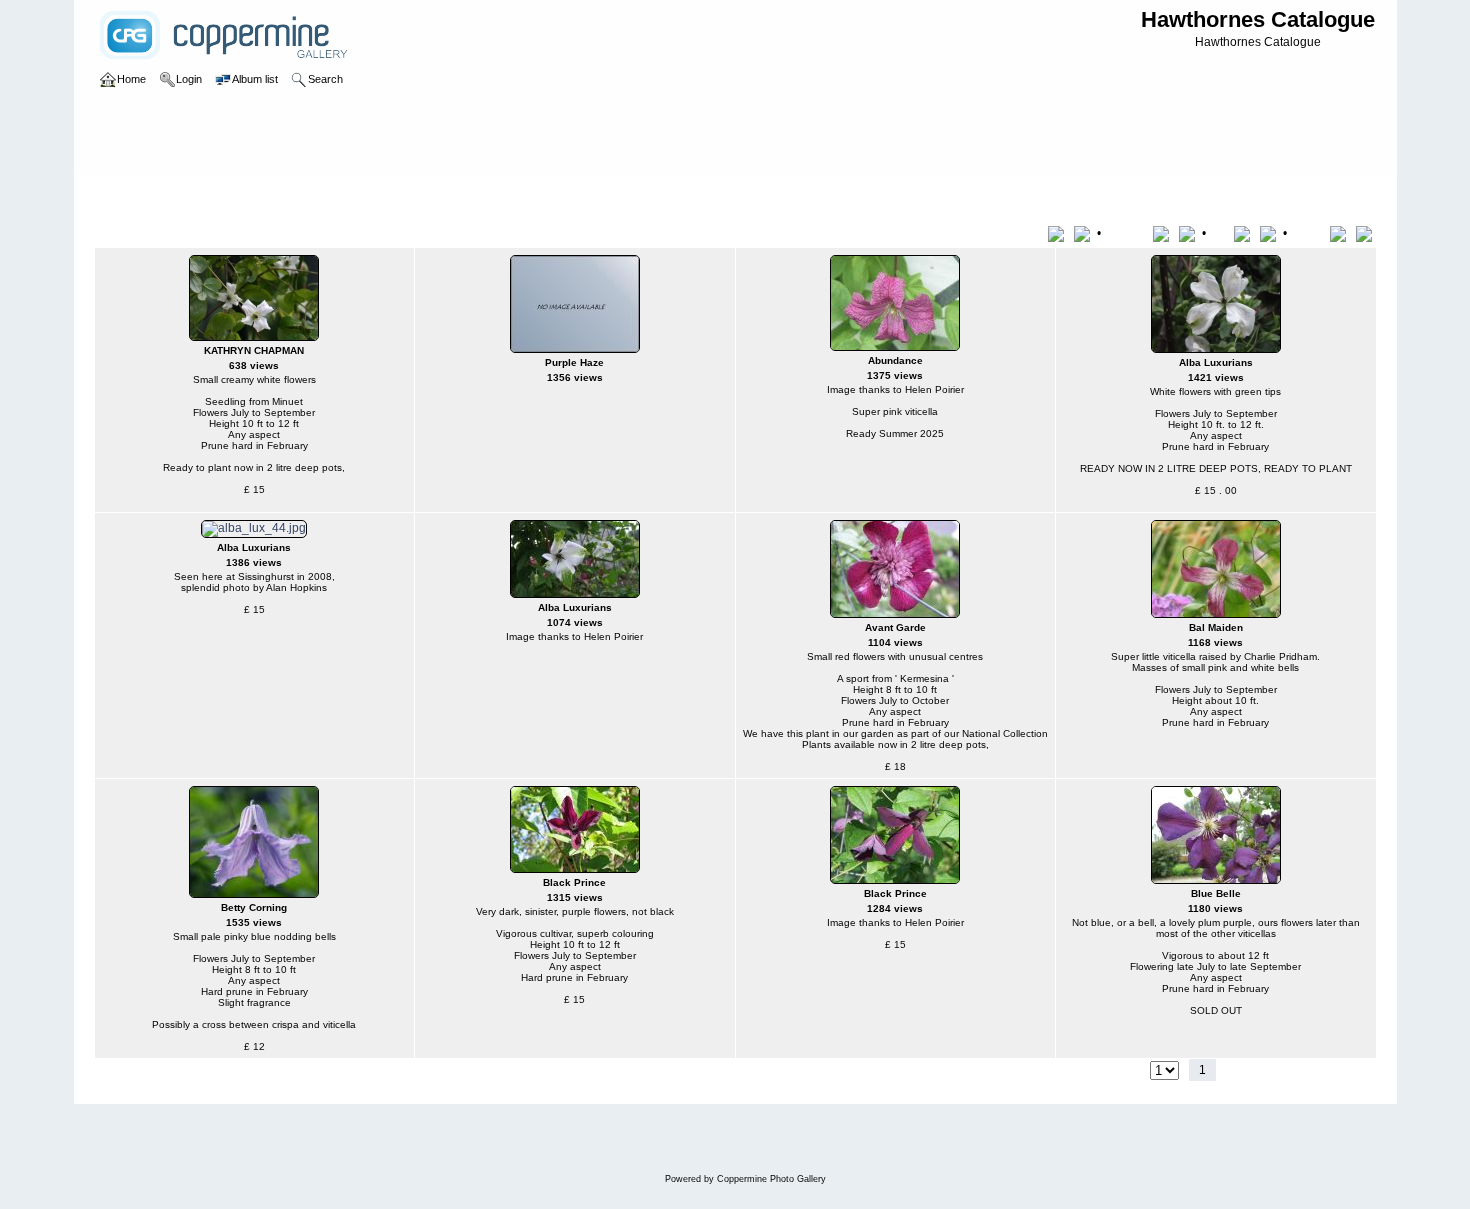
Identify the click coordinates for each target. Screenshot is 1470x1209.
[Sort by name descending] (1189, 233)
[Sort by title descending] (1084, 233)
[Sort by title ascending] (1059, 233)
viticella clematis (205, 194)
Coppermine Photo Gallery (771, 1179)
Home (131, 194)
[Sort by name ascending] (1164, 233)
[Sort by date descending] (1270, 233)
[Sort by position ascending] (1341, 233)
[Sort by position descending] (1366, 233)
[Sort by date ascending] (1245, 233)
